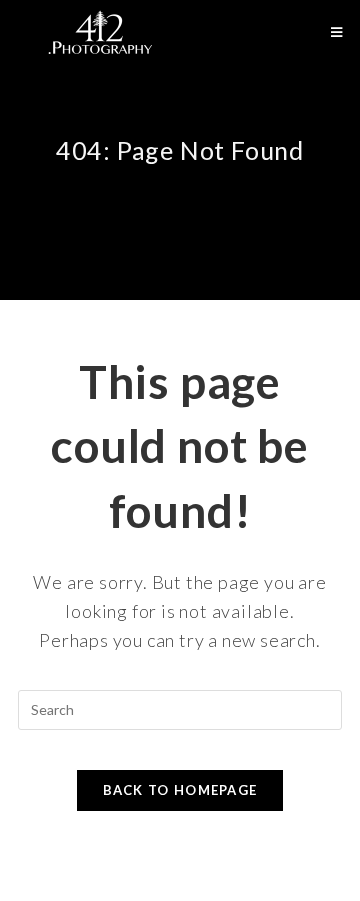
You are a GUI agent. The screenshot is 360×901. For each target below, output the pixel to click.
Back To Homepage (180, 790)
